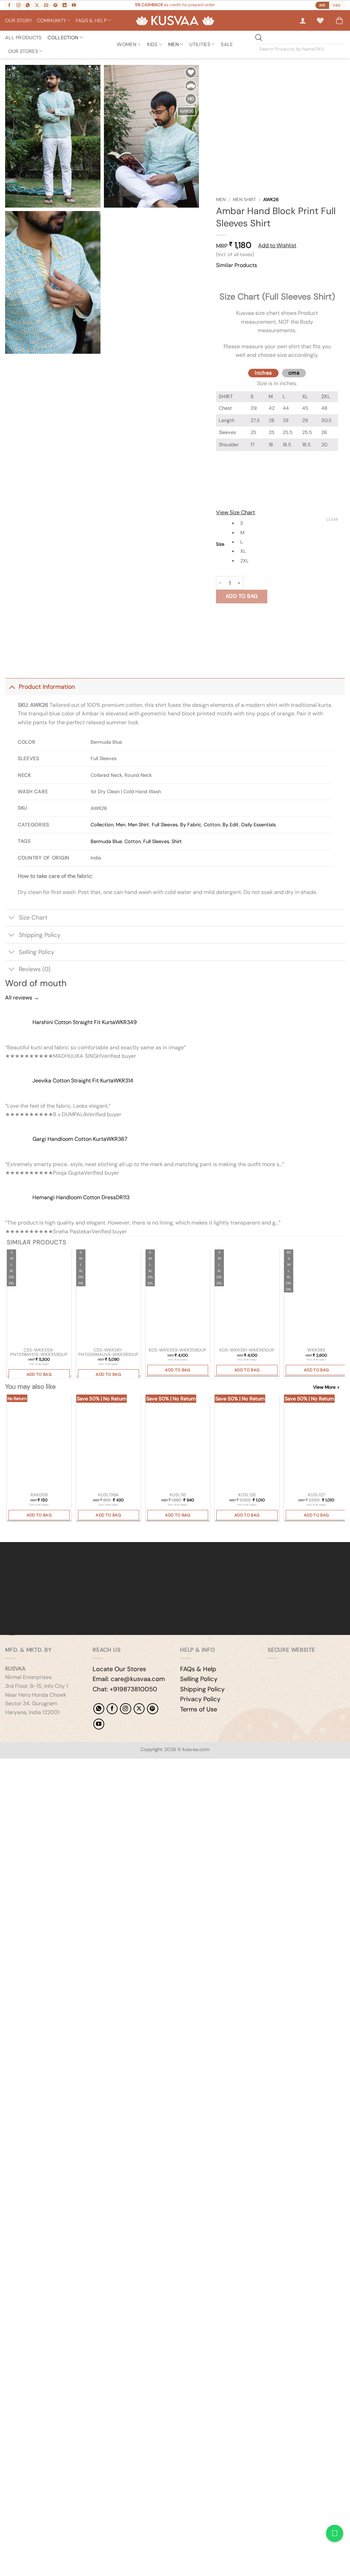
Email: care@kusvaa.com (129, 1679)
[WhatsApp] (99, 1709)
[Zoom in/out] (7, 1765)
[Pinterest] (152, 1709)
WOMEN (126, 44)
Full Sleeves (165, 825)
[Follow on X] (37, 5)
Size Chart (33, 918)
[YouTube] (99, 1724)
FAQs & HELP (91, 20)
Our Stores (23, 51)
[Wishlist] (320, 20)
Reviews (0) (35, 969)
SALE (227, 44)
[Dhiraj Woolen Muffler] (247, 1443)
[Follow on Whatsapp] (28, 5)
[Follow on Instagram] (18, 5)
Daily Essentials (259, 825)
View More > (326, 1387)
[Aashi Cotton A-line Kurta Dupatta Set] (178, 1298)
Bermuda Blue (106, 841)
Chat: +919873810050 (125, 1689)
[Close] (223, 278)
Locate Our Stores (119, 1669)
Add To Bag (242, 596)
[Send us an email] (46, 5)
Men (221, 200)
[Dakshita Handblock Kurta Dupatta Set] (247, 1298)
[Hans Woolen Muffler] (109, 1443)
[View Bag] (339, 20)
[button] (303, 20)
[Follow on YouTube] (74, 5)
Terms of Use (199, 1709)
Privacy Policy (200, 1699)
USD (337, 5)
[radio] (288, 523)
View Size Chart (235, 512)
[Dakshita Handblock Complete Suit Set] (109, 1298)
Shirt (177, 841)
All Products (23, 38)
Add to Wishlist (277, 245)
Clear (332, 519)
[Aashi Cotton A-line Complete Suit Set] (39, 1298)
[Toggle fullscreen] (27, 1765)
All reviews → (22, 998)
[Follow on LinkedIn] (65, 5)
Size (220, 544)
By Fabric (191, 825)
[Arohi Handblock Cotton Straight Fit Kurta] (316, 1298)
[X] (139, 1709)
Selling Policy (37, 952)
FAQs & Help (198, 1669)
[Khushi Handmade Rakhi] (39, 1443)
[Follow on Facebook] (9, 5)
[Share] (47, 1765)
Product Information (47, 687)
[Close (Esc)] (67, 1765)
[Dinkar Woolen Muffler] (316, 1443)
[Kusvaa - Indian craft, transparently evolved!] (175, 21)
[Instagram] (125, 1709)
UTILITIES (200, 44)
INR (322, 5)
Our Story (19, 20)
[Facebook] (112, 1709)
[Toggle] (12, 687)
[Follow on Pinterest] (55, 5)
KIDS (152, 44)
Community (52, 20)
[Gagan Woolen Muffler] (178, 1443)
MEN (173, 44)
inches (263, 373)
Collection (63, 38)
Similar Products (237, 265)
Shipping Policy (40, 935)
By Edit (231, 825)
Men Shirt (244, 200)
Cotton (212, 825)
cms (294, 373)
